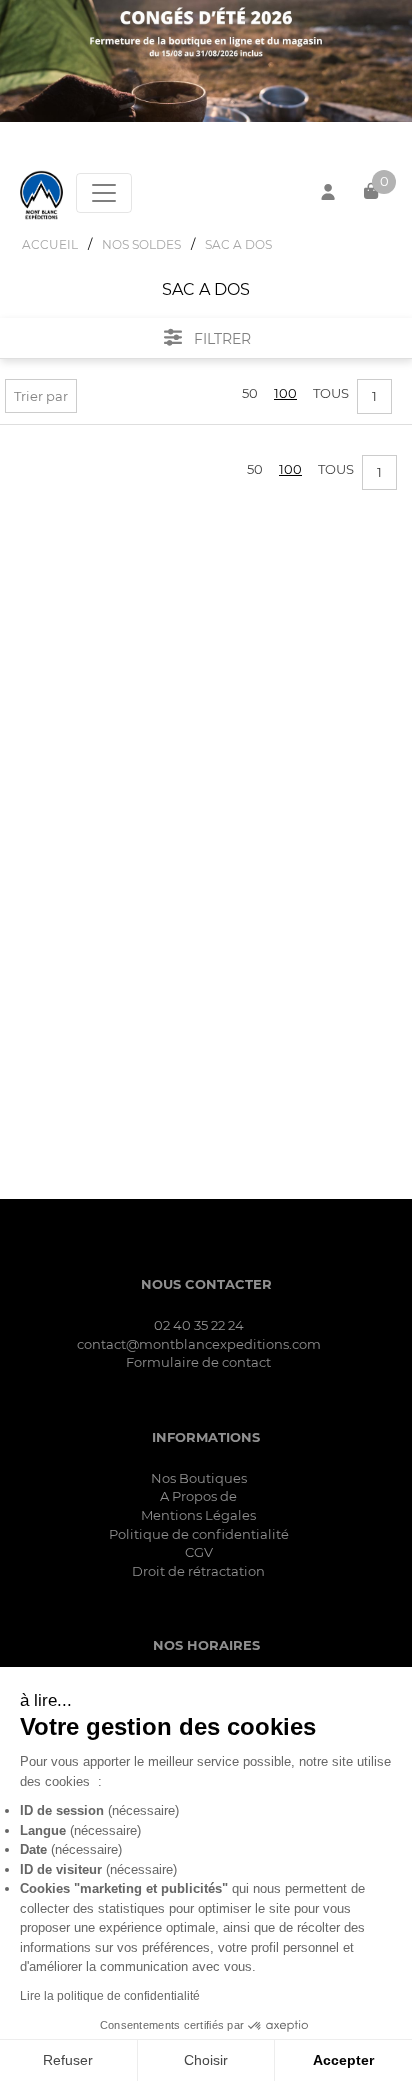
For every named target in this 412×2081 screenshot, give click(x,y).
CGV (199, 1552)
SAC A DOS (238, 244)
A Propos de (198, 1496)
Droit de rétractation (198, 1571)
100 (285, 393)
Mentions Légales (198, 1515)
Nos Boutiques (199, 1478)
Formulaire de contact (198, 1362)
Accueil (50, 244)
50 (250, 393)
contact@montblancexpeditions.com (199, 1344)
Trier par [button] (41, 396)
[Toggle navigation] (104, 193)
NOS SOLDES (141, 244)
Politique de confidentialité (199, 1534)
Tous (331, 393)
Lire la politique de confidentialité (110, 1996)
